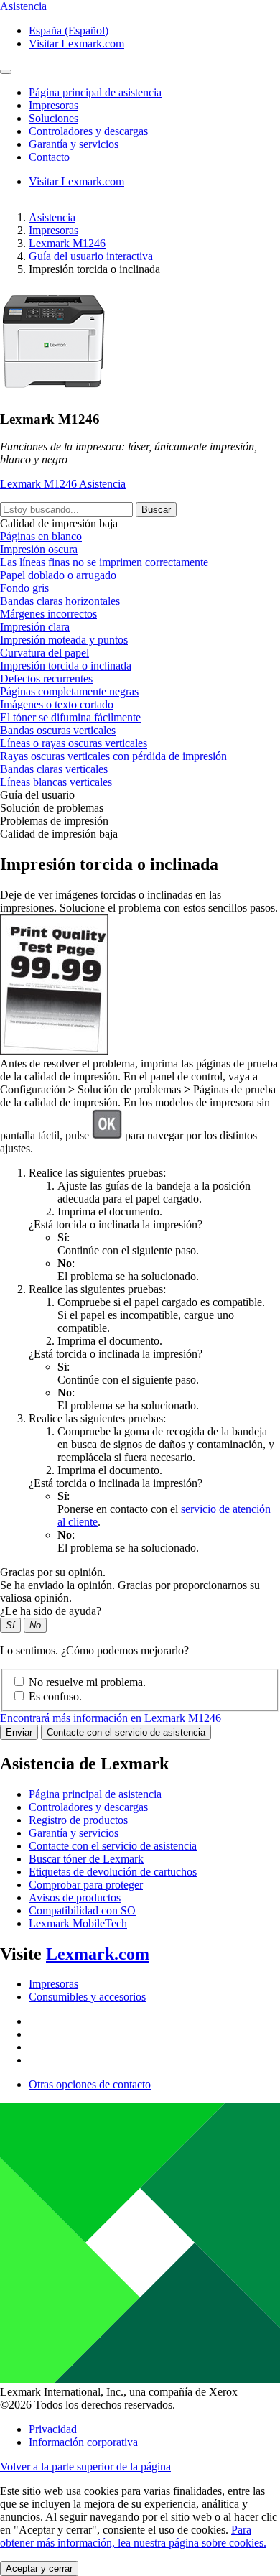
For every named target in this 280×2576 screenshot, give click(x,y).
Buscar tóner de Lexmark (86, 1859)
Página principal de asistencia (95, 1794)
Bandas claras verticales (54, 769)
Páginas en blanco (41, 536)
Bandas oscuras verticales (58, 730)
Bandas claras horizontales (60, 601)
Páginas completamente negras (69, 691)
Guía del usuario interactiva (91, 256)
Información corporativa (83, 2442)
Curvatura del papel (45, 653)
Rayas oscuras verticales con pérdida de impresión (113, 756)
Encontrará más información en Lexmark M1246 (111, 1718)
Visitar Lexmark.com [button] (76, 43)
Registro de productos (78, 1820)
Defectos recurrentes (46, 678)
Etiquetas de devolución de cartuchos (113, 1872)
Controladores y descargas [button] (88, 131)
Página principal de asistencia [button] (95, 92)
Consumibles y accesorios (87, 1997)
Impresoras (53, 230)
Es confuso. (55, 1696)
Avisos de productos (75, 1898)
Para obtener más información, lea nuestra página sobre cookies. (133, 2536)
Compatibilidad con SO (82, 1910)
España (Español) (69, 31)
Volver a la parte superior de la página (85, 2466)
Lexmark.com (98, 1954)
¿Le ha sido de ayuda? (51, 1611)
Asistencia (52, 217)
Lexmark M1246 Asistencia (63, 484)
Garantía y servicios (74, 1833)
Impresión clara (35, 627)
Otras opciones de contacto (90, 2084)
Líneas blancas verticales (56, 782)
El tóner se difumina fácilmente (70, 717)
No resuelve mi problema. (87, 1682)
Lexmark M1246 (67, 243)
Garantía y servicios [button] (74, 144)
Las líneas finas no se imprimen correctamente (104, 562)
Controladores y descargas (88, 1807)
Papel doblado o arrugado (58, 575)
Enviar (19, 1732)
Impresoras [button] (53, 105)
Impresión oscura (39, 549)
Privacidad (53, 2429)
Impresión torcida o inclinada (66, 666)
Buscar (156, 510)
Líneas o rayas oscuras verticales (74, 743)
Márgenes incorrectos (48, 614)
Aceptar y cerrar (39, 2568)
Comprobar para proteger (86, 1885)
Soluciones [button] (53, 118)
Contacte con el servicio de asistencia (126, 1732)
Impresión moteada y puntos (64, 640)
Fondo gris (24, 588)
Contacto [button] (49, 157)
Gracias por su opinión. (53, 1572)
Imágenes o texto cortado (57, 704)
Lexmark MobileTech (78, 1923)
